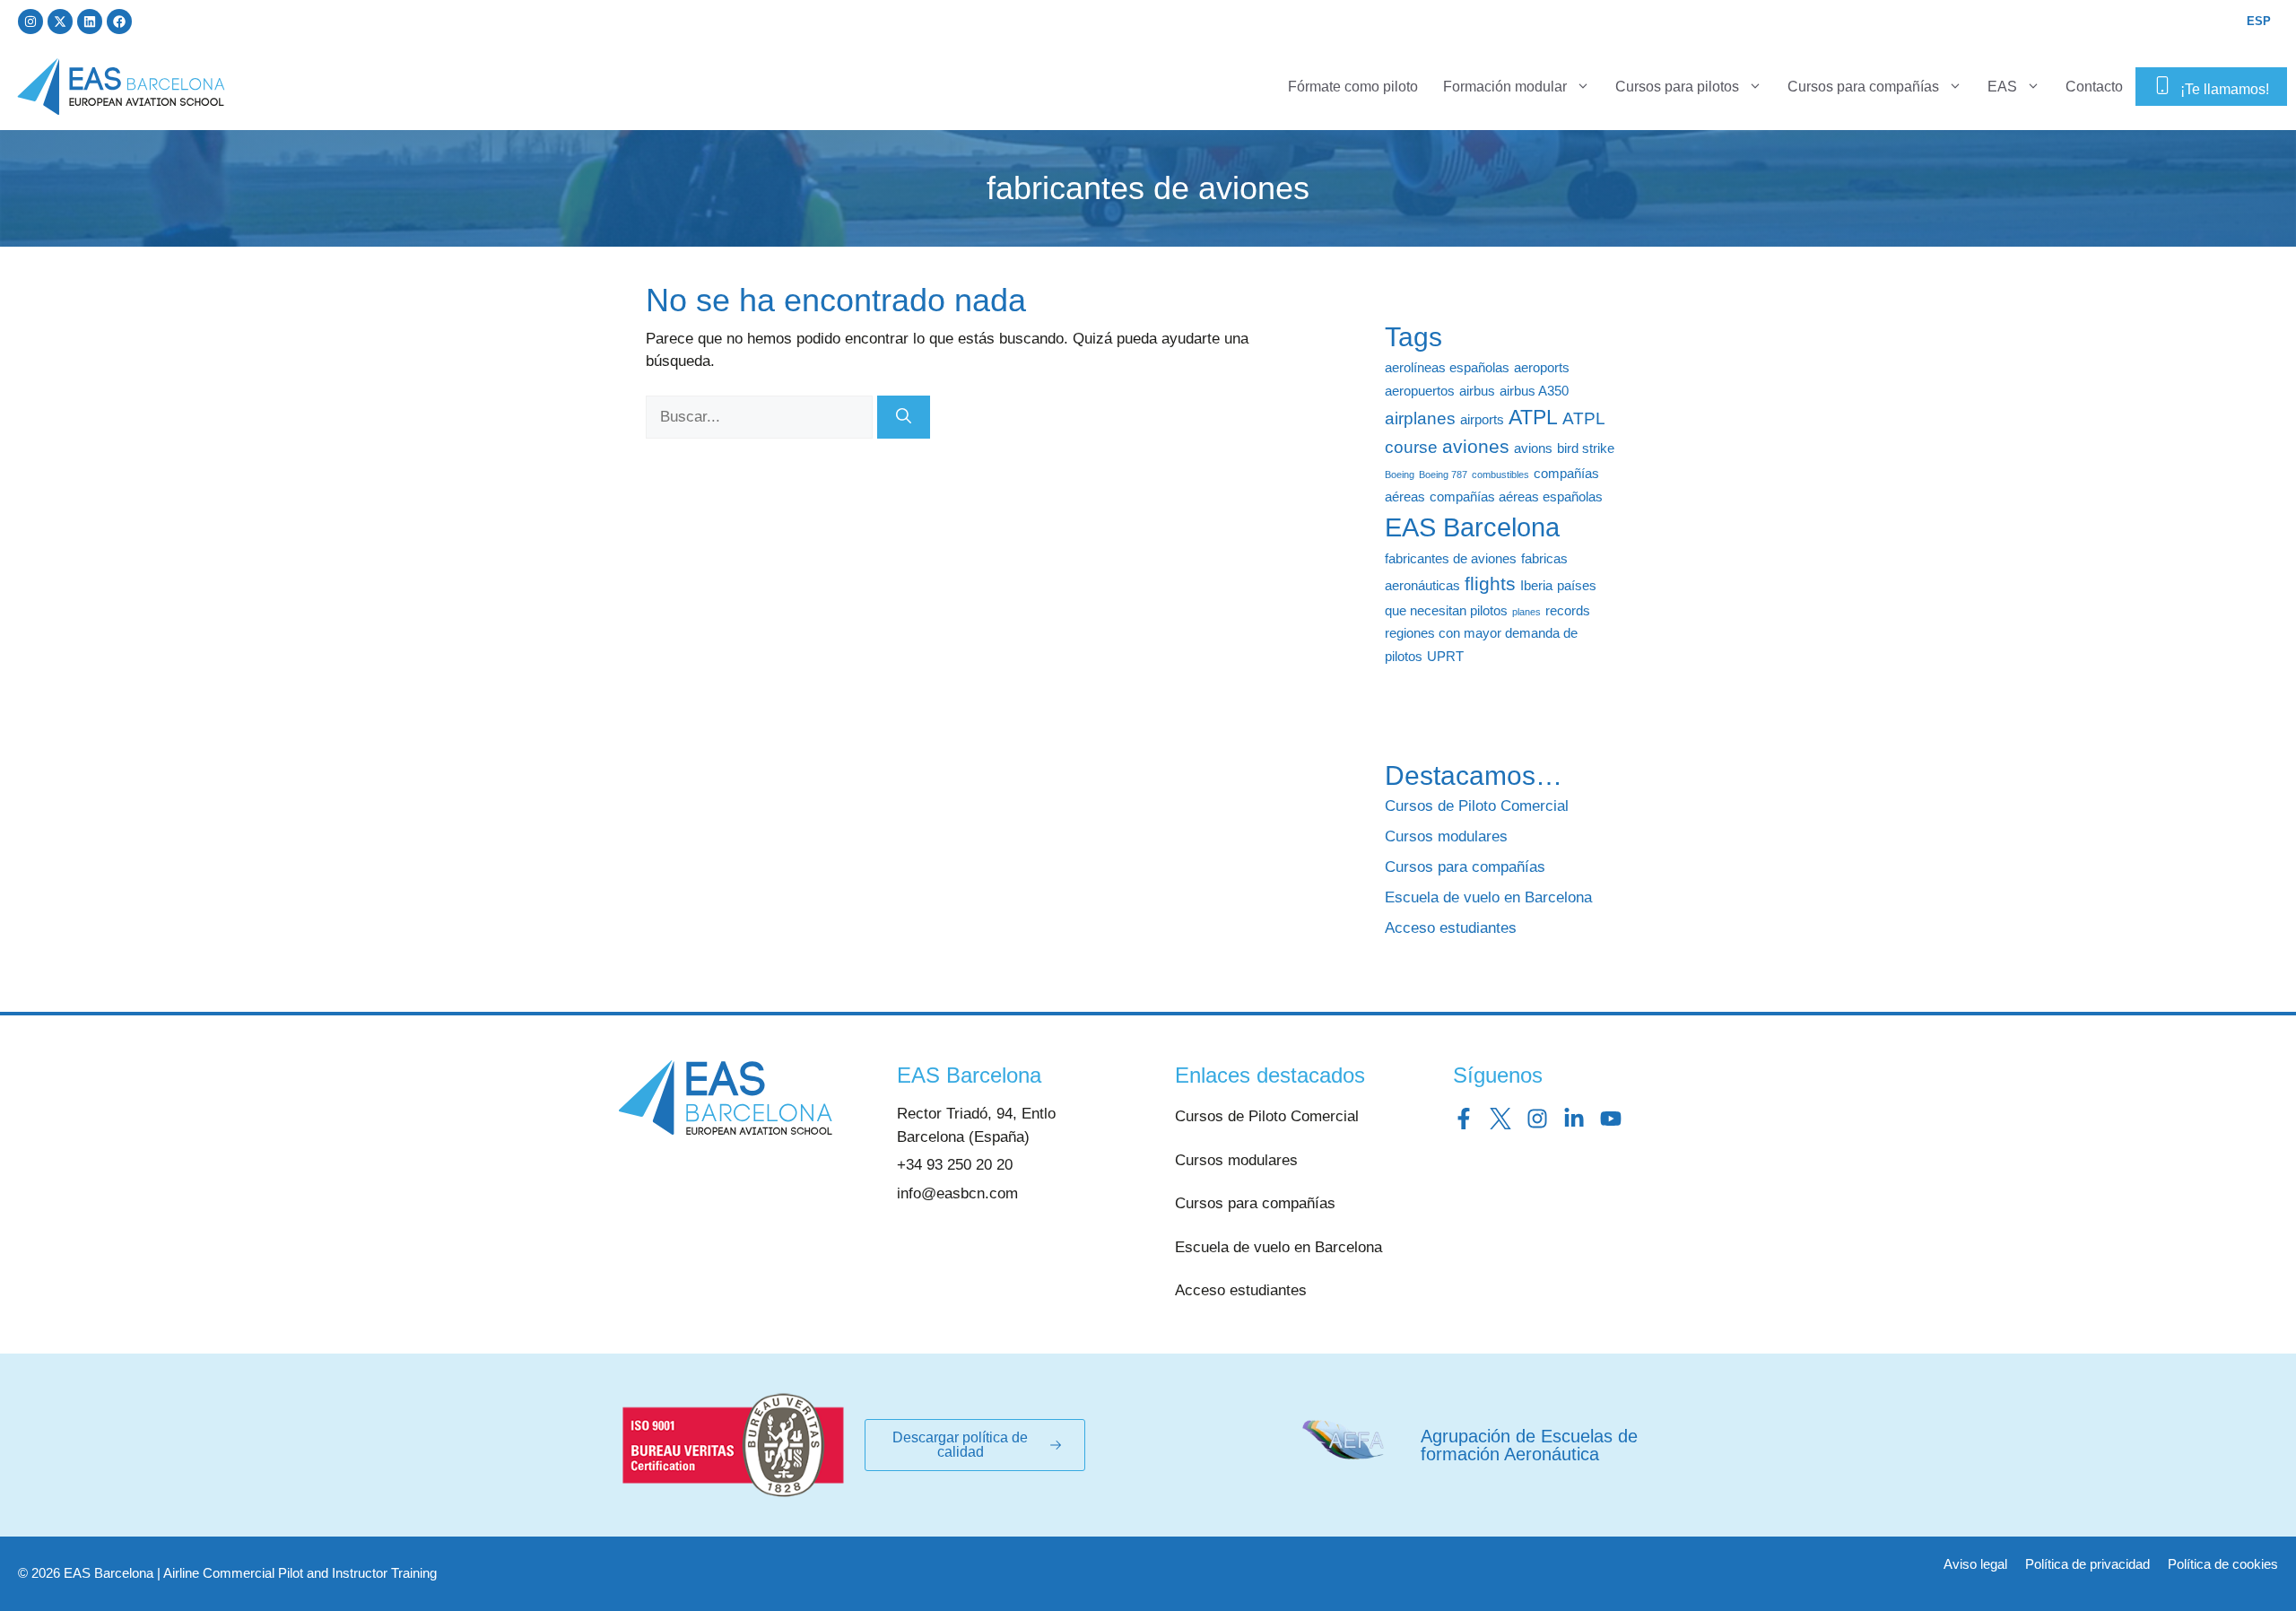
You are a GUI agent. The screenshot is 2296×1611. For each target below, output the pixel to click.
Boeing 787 (1443, 475)
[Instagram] (30, 22)
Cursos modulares (1446, 836)
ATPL (1533, 417)
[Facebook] (119, 22)
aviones (1476, 447)
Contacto (2094, 87)
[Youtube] (1611, 1119)
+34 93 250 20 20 (955, 1165)
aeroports (1542, 367)
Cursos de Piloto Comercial (1477, 806)
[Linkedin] (90, 22)
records (1568, 610)
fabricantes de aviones (1451, 558)
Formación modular (1505, 87)
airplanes (1420, 418)
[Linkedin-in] (1574, 1119)
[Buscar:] (761, 417)
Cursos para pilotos (1677, 87)
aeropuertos (1420, 391)
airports (1482, 419)
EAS (2002, 87)
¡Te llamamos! (2225, 89)
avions (1533, 448)
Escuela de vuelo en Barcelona (1488, 897)
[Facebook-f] (1464, 1119)
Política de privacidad (2087, 1564)
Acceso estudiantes (1451, 928)
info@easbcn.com (957, 1193)
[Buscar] (904, 417)
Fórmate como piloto (1353, 87)
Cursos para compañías (1863, 87)
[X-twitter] (60, 22)
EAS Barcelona (1472, 527)
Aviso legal (1975, 1564)
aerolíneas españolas (1447, 367)
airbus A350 (1534, 391)
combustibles (1500, 475)
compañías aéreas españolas (1516, 496)
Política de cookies (2223, 1564)
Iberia (1536, 585)
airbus (1477, 391)
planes (1526, 612)
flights (1490, 584)
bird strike (1586, 448)
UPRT (1445, 656)
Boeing (1400, 475)
